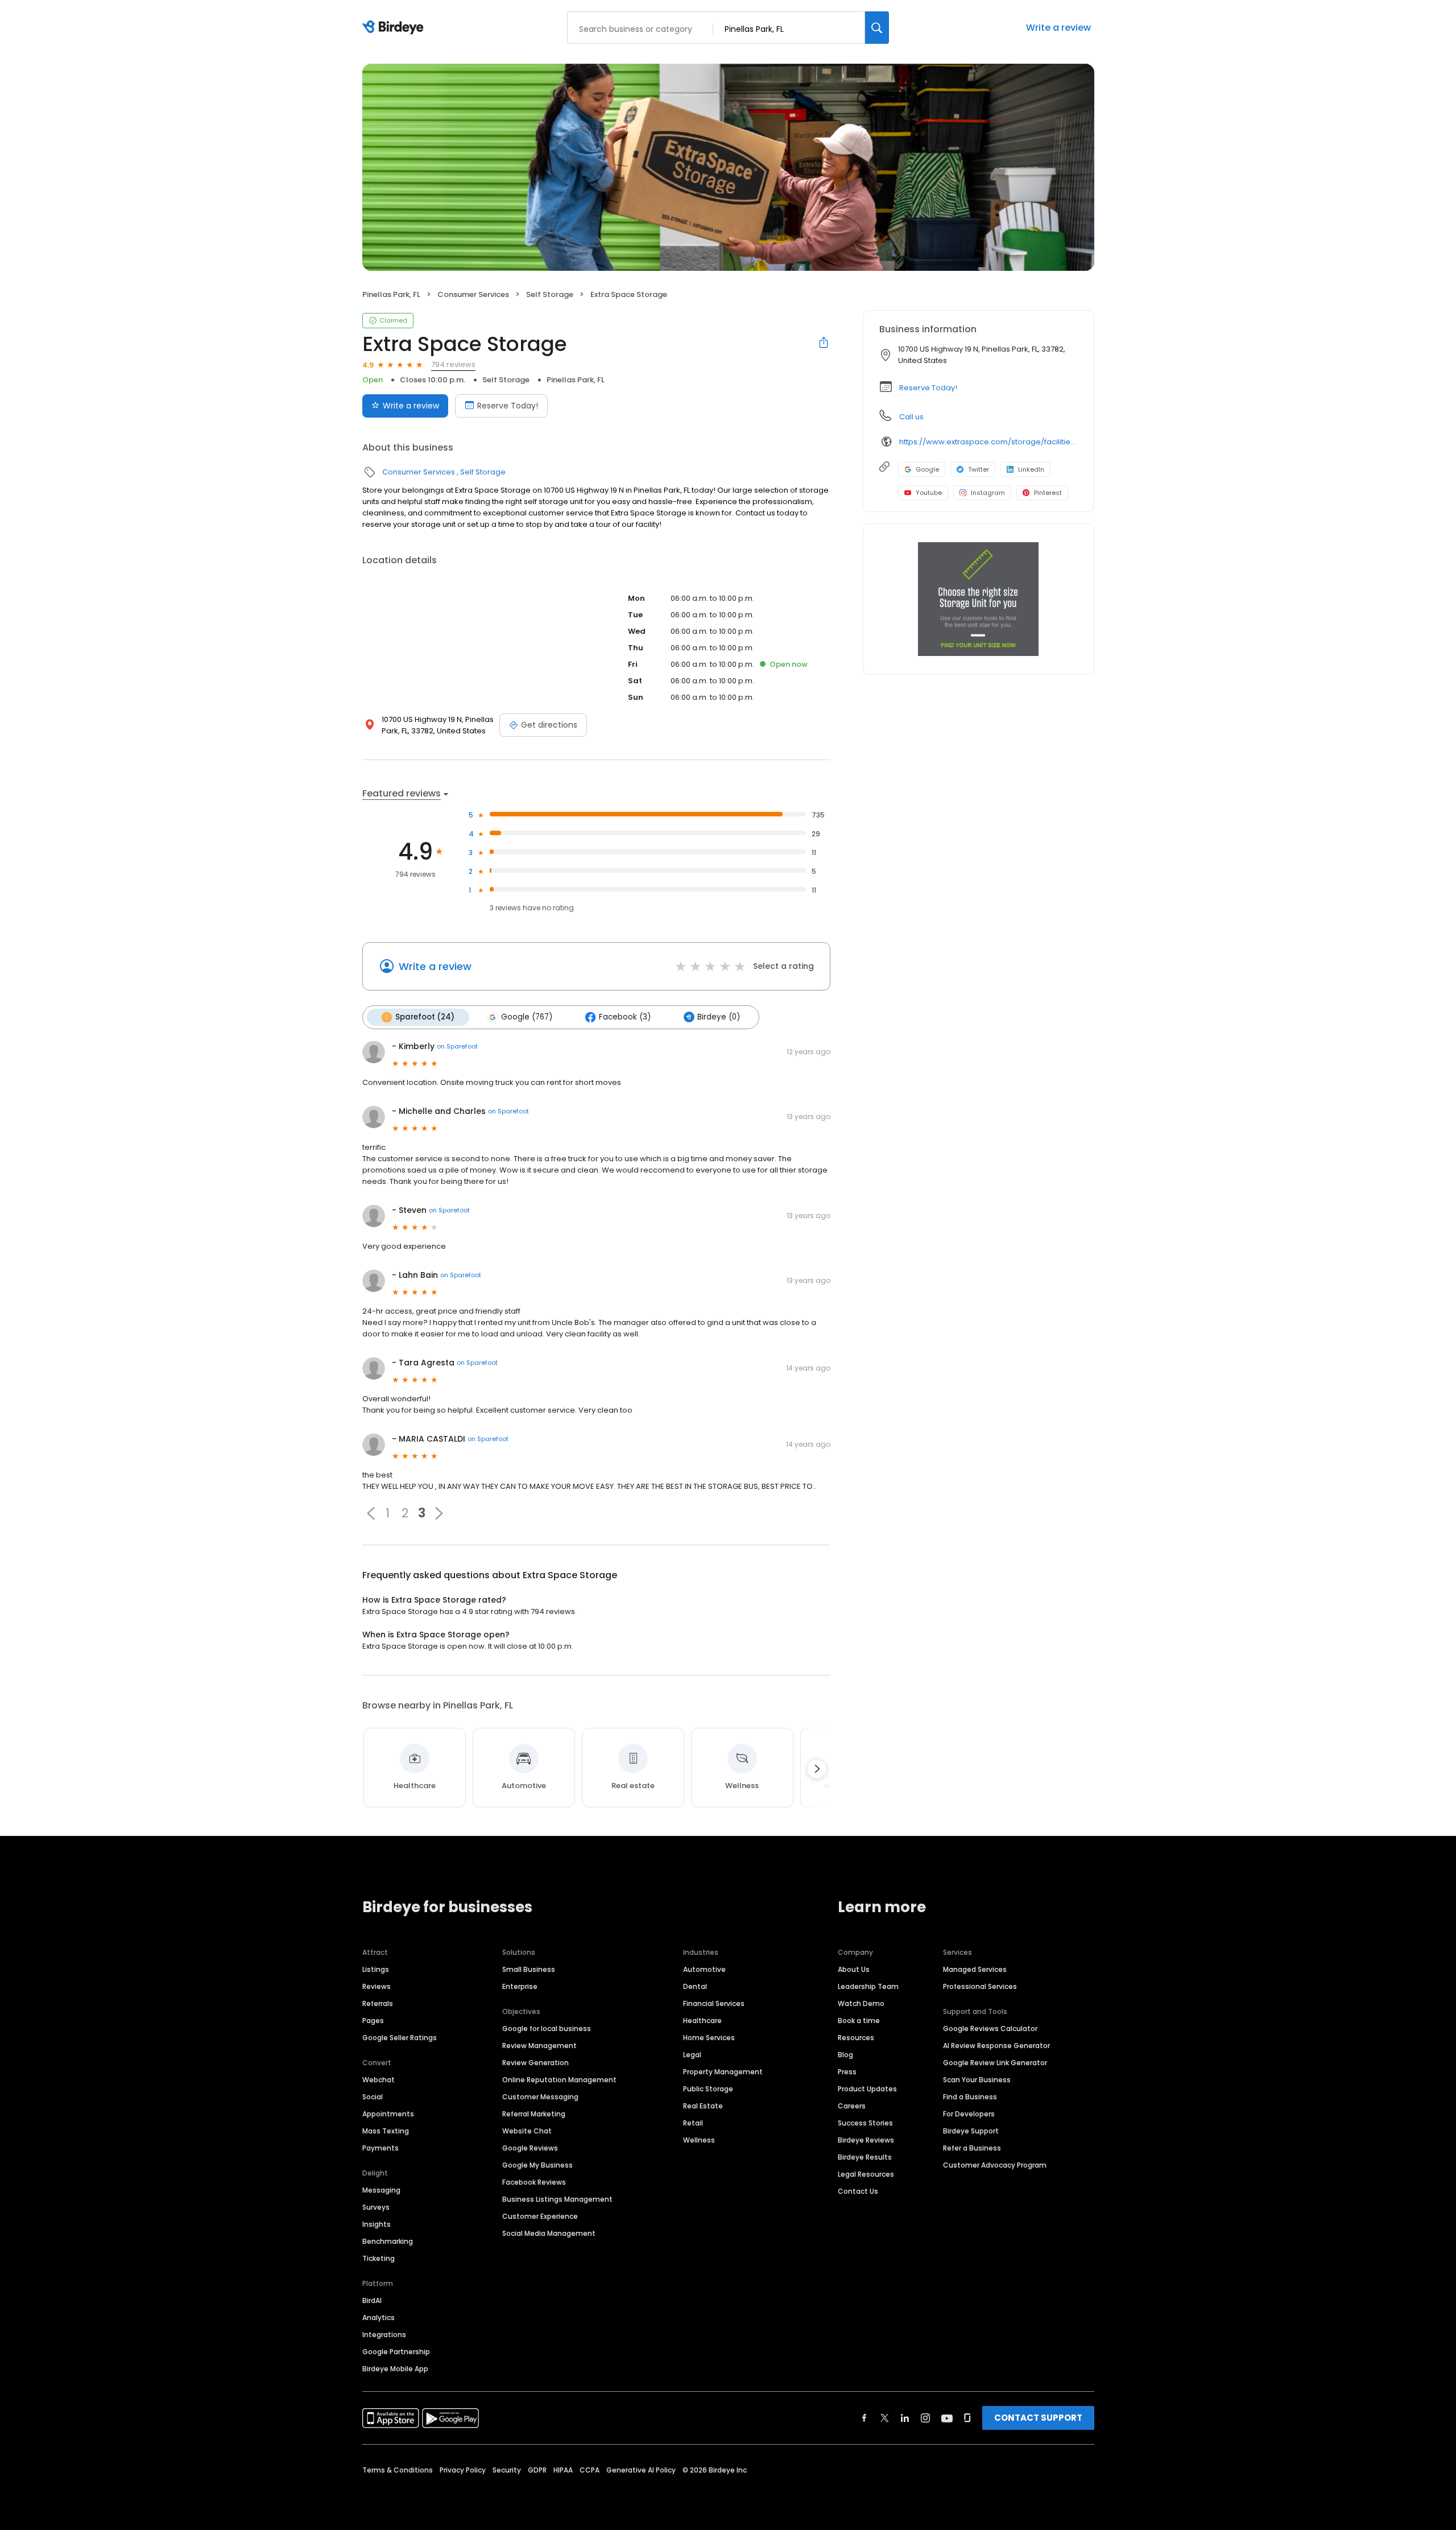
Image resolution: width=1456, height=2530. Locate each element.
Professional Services (980, 1986)
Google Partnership (396, 2352)
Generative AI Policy (641, 2470)
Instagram (988, 493)
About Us (854, 1969)
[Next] (817, 1769)
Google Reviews (530, 2148)
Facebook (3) (625, 1017)
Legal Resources (866, 2174)
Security (507, 2470)
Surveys (376, 2207)
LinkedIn (1031, 469)
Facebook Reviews (534, 2182)
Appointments (388, 2114)
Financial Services (714, 2003)
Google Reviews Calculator (990, 2028)
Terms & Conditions (398, 2470)
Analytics (379, 2318)
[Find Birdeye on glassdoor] (967, 2418)
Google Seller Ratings (400, 2038)
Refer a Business (972, 2148)
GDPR (537, 2470)
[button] (371, 1513)
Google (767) (527, 1017)
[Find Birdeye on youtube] (947, 2418)
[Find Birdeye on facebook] (864, 2418)
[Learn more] (979, 599)
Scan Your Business (977, 2080)
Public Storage (708, 2089)
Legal (692, 2055)
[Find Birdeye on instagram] (925, 2418)
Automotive (704, 1969)
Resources (856, 2038)
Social (373, 2097)
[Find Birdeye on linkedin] (905, 2418)
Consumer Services (473, 294)
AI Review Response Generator (996, 2046)
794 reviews (453, 364)
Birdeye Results (865, 2157)
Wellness (699, 2140)
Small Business (529, 1969)
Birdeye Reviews (866, 2140)
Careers (852, 2106)
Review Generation (535, 2063)
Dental (695, 1986)
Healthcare (702, 2021)
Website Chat (527, 2131)
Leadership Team (868, 1986)
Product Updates (867, 2089)
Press (847, 2072)
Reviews (377, 1986)
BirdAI (372, 2300)
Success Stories (865, 2123)
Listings (376, 1969)
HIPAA (563, 2470)
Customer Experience (540, 2216)
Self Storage (550, 294)
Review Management (539, 2046)
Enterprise (520, 1986)
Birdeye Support (971, 2131)
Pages (373, 2021)
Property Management (723, 2072)
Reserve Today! (508, 406)
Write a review (1058, 28)
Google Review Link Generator (995, 2063)
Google (927, 469)
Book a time (859, 2021)
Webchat (379, 2080)
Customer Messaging (540, 2097)
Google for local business (547, 2028)
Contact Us (858, 2191)
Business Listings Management (557, 2199)
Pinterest (1048, 493)
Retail (693, 2123)
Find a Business (970, 2097)
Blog (845, 2055)
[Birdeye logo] (395, 28)
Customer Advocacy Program (995, 2165)
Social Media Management (549, 2233)
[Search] (877, 28)
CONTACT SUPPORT (1038, 2418)
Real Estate (703, 2106)
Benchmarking (388, 2241)
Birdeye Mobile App (395, 2369)
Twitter (979, 469)
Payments (380, 2148)
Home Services (709, 2038)
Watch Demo (861, 2003)
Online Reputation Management (559, 2080)
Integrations (384, 2335)
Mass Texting (386, 2131)
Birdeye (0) (719, 1017)
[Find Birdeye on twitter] (885, 2418)
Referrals (378, 2003)
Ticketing (379, 2258)
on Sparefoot (457, 1046)
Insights (377, 2224)
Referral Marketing (534, 2114)
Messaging (381, 2190)
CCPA (590, 2470)
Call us (911, 417)
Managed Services (975, 1969)
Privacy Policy (463, 2470)
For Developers (969, 2114)
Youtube (929, 493)
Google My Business (537, 2165)
